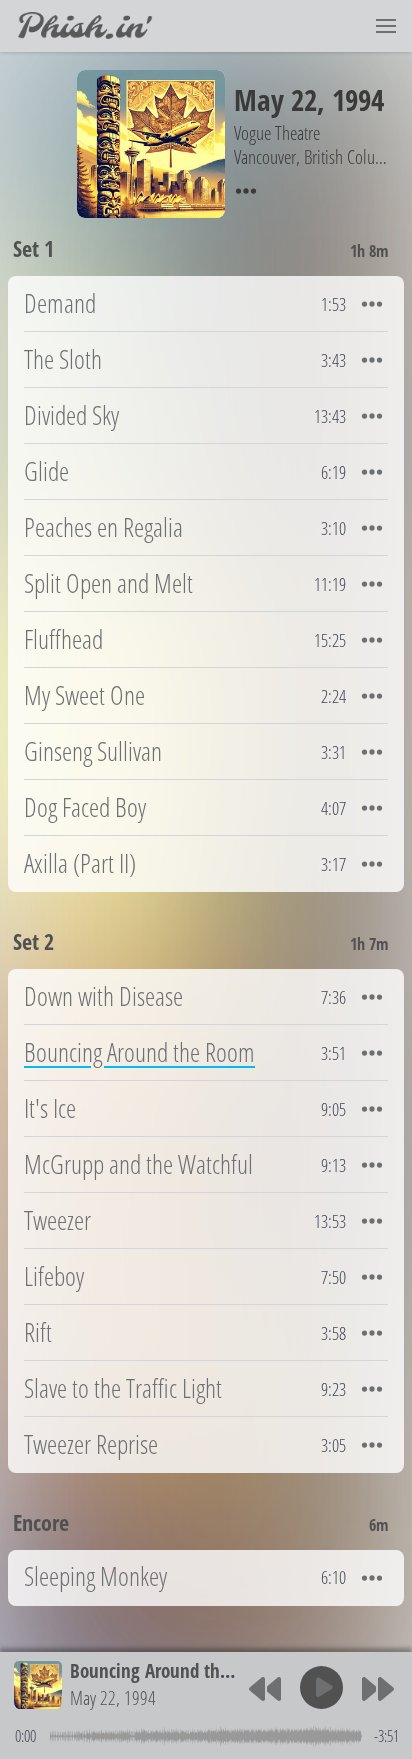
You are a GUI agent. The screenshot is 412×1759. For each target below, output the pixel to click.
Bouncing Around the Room (173, 1670)
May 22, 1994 (113, 1697)
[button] (386, 26)
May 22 (275, 99)
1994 (358, 99)
